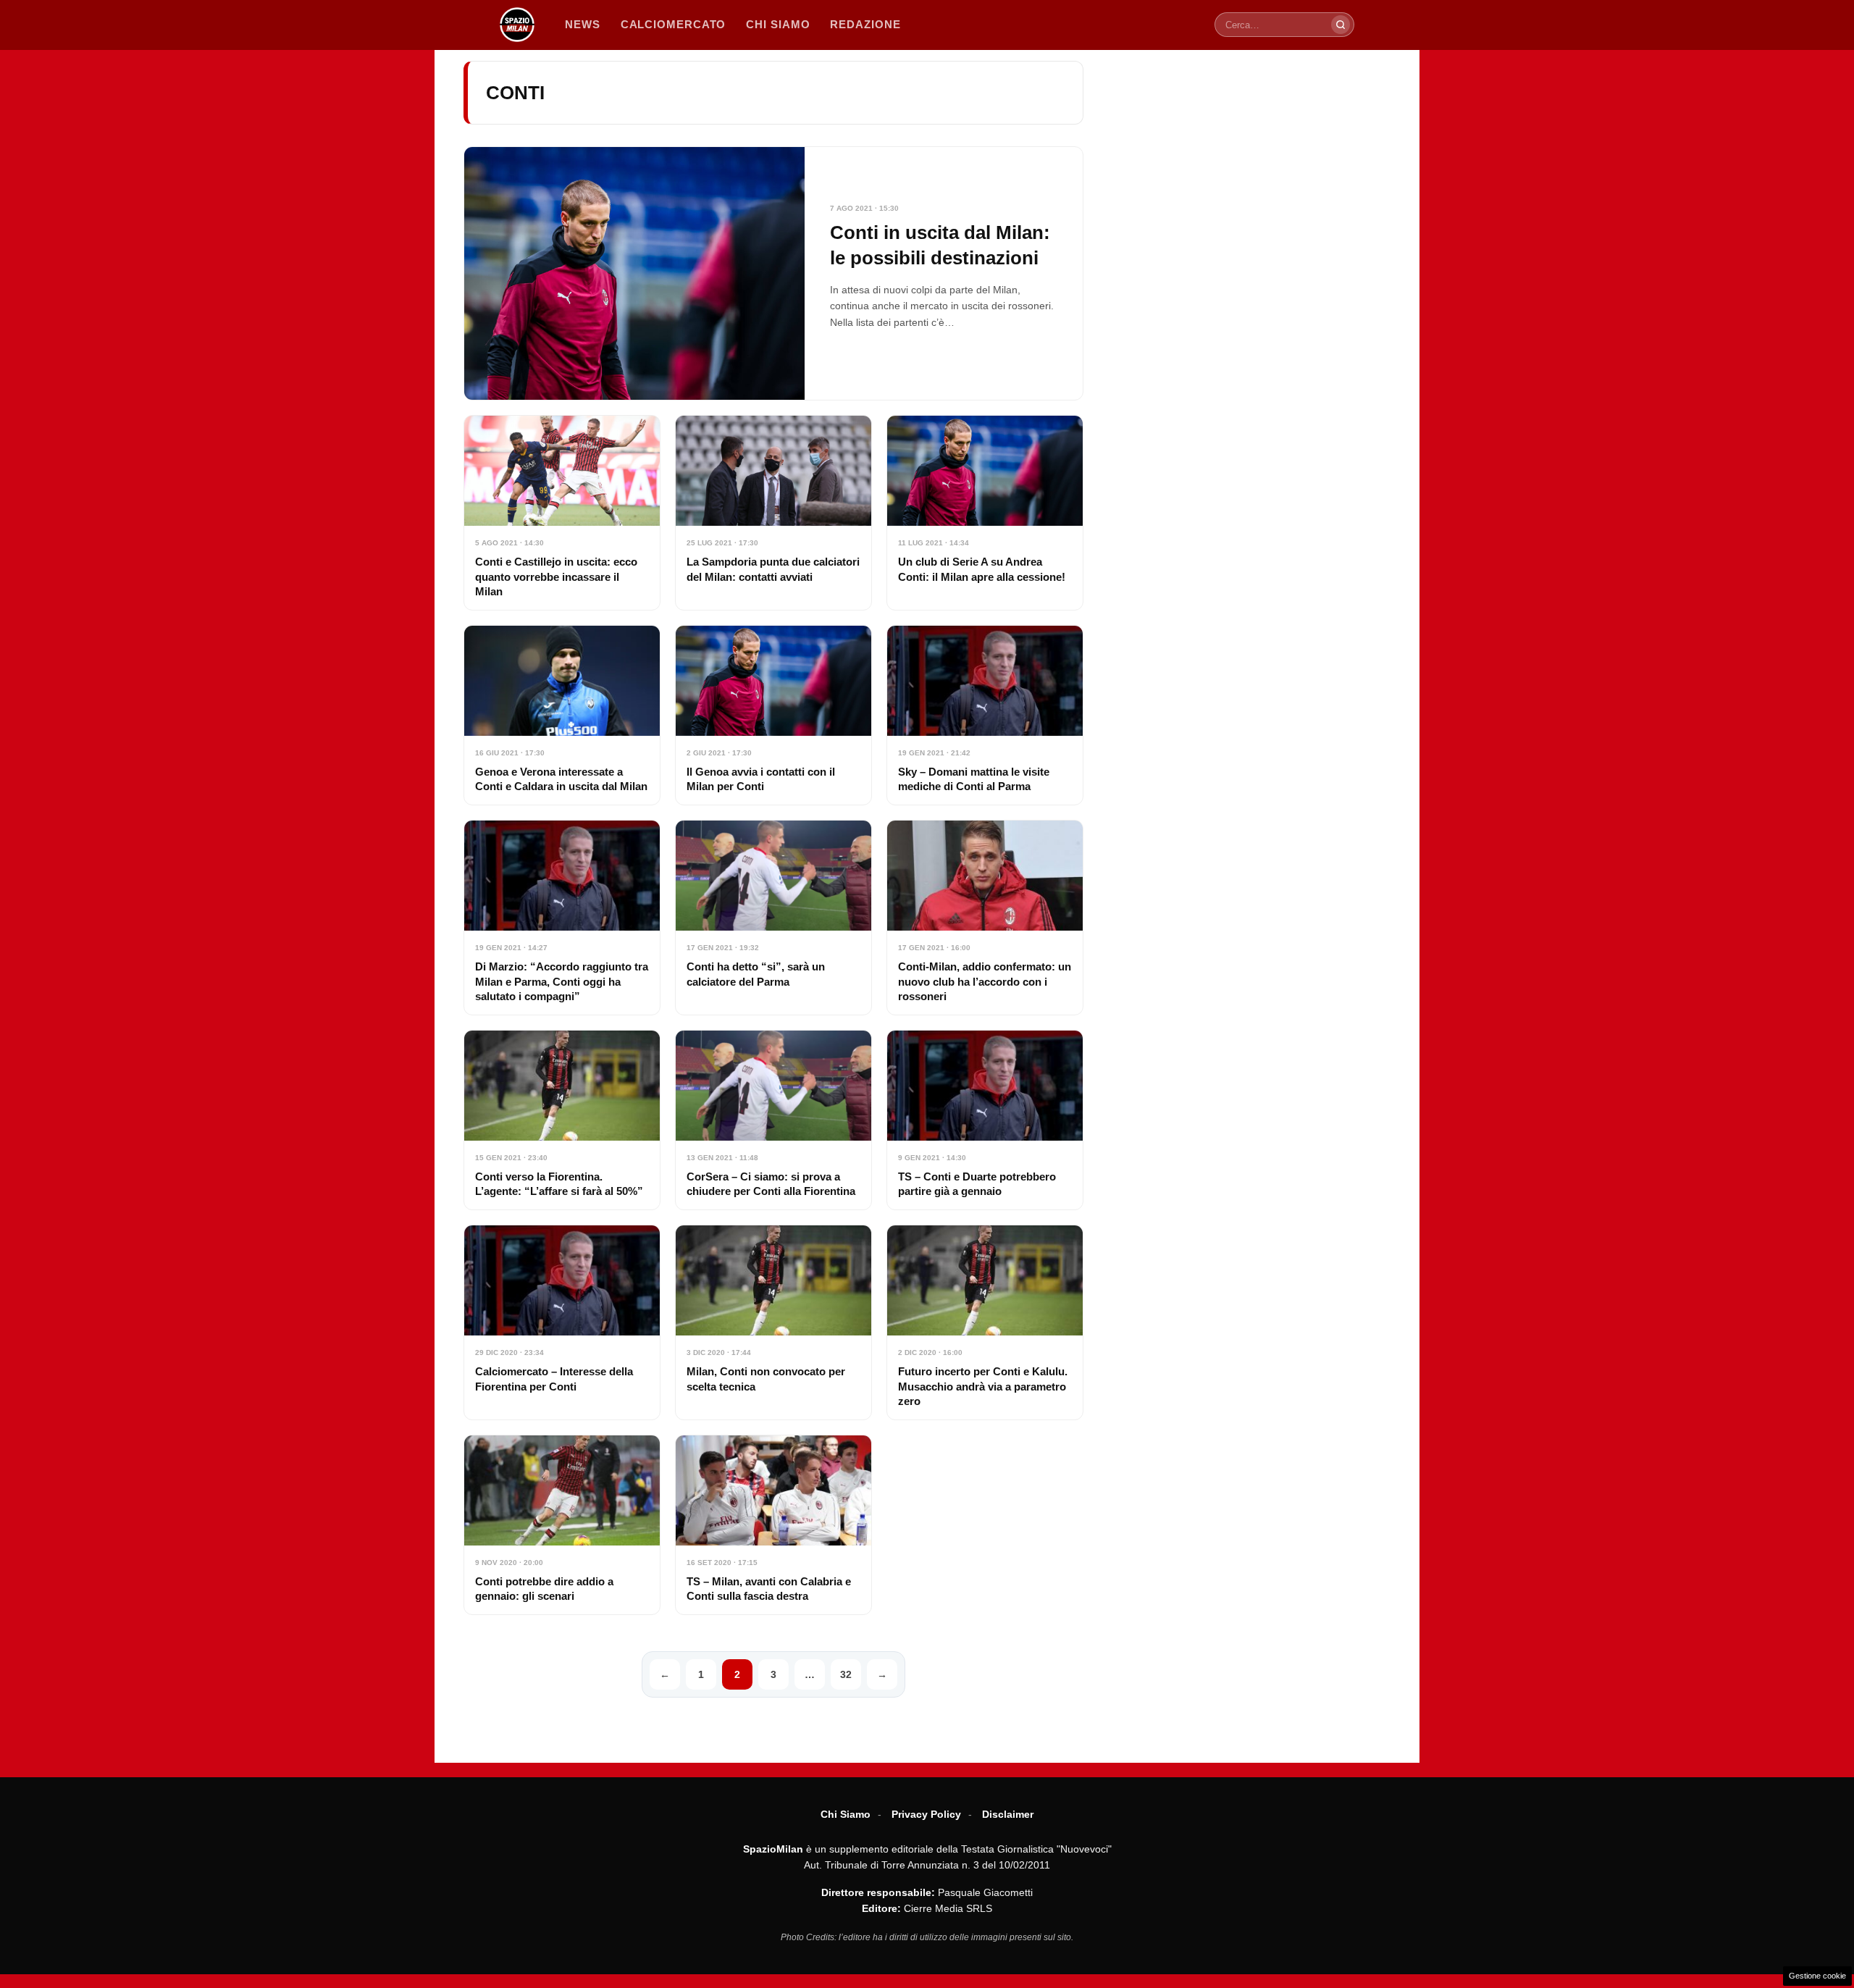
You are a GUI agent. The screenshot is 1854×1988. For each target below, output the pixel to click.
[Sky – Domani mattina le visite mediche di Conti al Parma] (985, 715)
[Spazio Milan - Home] (517, 25)
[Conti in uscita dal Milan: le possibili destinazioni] (773, 273)
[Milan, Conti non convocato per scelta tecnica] (773, 1322)
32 (846, 1674)
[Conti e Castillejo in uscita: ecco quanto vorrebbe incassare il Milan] (562, 513)
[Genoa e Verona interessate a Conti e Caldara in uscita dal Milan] (562, 715)
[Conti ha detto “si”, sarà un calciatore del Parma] (773, 918)
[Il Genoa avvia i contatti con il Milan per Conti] (773, 715)
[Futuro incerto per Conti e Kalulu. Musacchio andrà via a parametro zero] (985, 1322)
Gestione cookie (1817, 1976)
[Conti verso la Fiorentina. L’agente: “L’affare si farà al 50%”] (562, 1120)
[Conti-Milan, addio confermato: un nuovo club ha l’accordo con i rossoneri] (985, 918)
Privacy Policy (926, 1814)
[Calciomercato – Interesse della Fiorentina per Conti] (562, 1322)
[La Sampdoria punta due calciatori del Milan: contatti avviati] (773, 513)
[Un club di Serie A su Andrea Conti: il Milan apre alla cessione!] (985, 513)
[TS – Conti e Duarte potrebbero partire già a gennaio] (985, 1120)
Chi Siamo (846, 1814)
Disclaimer (1008, 1814)
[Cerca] (1341, 25)
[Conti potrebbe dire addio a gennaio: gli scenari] (562, 1525)
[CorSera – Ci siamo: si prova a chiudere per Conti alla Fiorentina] (773, 1120)
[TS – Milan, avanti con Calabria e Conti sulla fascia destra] (773, 1525)
